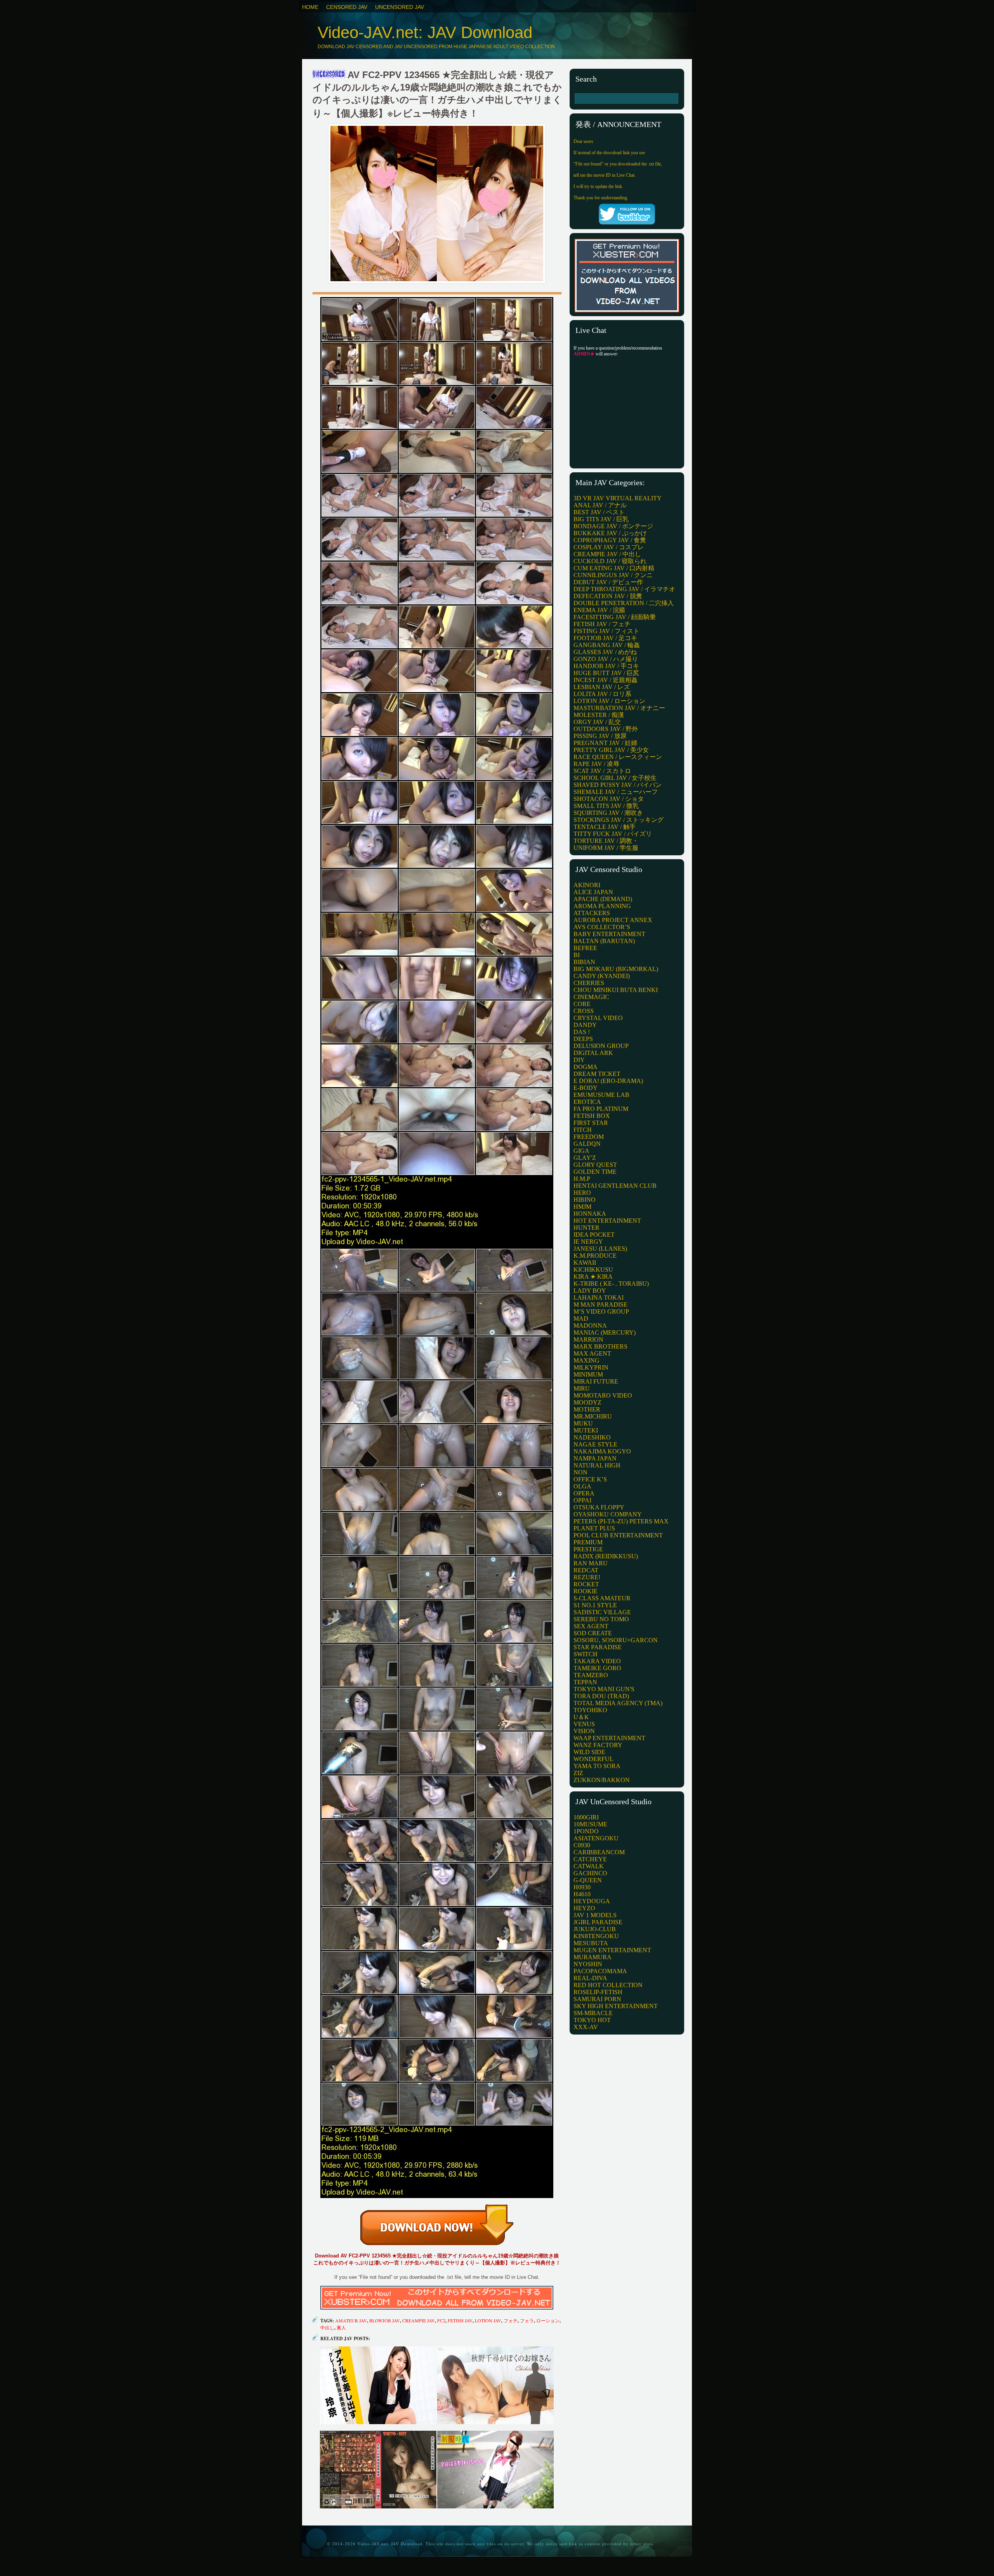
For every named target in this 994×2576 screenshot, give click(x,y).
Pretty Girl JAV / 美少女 (611, 750)
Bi (577, 955)
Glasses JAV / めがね (605, 652)
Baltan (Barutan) (604, 941)
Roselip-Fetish (598, 1992)
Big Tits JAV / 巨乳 (601, 519)
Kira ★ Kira (593, 1277)
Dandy (585, 1025)
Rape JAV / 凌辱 (596, 764)
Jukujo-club (595, 1929)
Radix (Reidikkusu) (606, 1556)
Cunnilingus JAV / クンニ (613, 575)
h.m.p (582, 1179)
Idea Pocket (594, 1235)
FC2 (441, 2320)
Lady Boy (590, 1291)
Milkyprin (591, 1367)
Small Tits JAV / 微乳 (606, 806)
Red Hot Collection (608, 1985)
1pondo (586, 1831)
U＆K (581, 1717)
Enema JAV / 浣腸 (599, 610)
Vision (584, 1731)
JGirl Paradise (598, 1922)
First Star (591, 1123)
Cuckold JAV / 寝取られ (610, 561)
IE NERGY (588, 1242)
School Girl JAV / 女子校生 (615, 778)
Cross (584, 1011)
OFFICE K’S (590, 1479)
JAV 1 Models (595, 1915)
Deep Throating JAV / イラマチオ (624, 589)
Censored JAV (347, 7)
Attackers (592, 913)
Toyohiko (590, 1710)
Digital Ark (593, 1053)
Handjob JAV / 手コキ (606, 666)
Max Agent (592, 1353)
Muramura (593, 1957)
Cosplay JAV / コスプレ (609, 547)
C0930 (582, 1845)
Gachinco (590, 1873)
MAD (581, 1318)
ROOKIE (586, 1591)
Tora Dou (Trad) (601, 1696)
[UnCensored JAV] (329, 75)
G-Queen (588, 1880)
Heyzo (584, 1908)
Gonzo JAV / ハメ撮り (606, 659)
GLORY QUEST (595, 1165)
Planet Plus (594, 1528)
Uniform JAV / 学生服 (606, 848)
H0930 (582, 1887)
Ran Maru (591, 1563)
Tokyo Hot (592, 2020)
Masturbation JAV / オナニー (619, 708)
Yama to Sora (597, 1766)
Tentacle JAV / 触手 (605, 827)
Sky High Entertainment (616, 2006)
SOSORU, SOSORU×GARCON (616, 1640)
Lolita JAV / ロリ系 (602, 694)
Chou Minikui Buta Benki (616, 990)
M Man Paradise (600, 1305)
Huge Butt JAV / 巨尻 (606, 673)
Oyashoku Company (608, 1514)
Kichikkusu (593, 1270)
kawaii (585, 1263)
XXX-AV (586, 2027)
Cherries (589, 983)
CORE (582, 1004)
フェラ (527, 2320)
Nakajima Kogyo (602, 1451)
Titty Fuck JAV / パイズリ (613, 834)
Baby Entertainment (609, 934)
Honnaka (590, 1214)
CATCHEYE (590, 1859)
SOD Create (593, 1633)
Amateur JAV (351, 2320)
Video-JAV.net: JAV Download (425, 32)
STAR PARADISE (598, 1647)
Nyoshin (588, 1964)
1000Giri (586, 1817)
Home (310, 7)
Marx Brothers (600, 1346)
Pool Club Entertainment (618, 1535)
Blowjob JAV (385, 2320)
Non (580, 1472)
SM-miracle (593, 2013)
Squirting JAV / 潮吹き (608, 813)
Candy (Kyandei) (602, 976)
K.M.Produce (595, 1256)
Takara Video (597, 1661)
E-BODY (586, 1088)
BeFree (585, 948)
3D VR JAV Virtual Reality (618, 498)
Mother (587, 1409)
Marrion (588, 1339)
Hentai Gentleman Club (615, 1186)
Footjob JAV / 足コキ (605, 638)
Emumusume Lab (601, 1095)
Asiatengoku (596, 1838)
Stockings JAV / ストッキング (619, 820)
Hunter (586, 1228)
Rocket (586, 1584)
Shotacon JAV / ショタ (609, 799)
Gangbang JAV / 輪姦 (607, 645)
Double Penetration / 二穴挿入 (624, 603)
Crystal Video (598, 1018)
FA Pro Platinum (601, 1109)
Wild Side (589, 1752)
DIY (579, 1060)
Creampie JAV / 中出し (607, 554)
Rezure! (587, 1577)
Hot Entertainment (607, 1221)
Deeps (583, 1039)
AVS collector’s (602, 927)
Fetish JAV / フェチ (602, 624)
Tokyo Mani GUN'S (604, 1689)
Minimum (588, 1374)
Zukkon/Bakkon (602, 1780)
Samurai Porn (597, 1999)
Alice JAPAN (593, 892)
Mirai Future (596, 1381)
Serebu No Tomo (601, 1619)
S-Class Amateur (602, 1598)
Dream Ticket (597, 1074)
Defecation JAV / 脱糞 (608, 596)
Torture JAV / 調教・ (606, 841)
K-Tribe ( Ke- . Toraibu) (611, 1284)
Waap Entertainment (609, 1738)
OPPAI (582, 1500)
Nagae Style (595, 1444)
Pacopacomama (600, 1971)
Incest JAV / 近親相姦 (606, 680)
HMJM (582, 1207)
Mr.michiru (593, 1416)
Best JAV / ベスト (599, 512)
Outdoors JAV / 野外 (606, 729)
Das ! (582, 1032)
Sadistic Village (602, 1612)
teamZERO (591, 1675)
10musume (590, 1824)
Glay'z (585, 1158)
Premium (588, 1542)
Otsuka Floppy (599, 1507)
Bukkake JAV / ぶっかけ (610, 533)
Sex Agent (591, 1626)
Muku (583, 1423)
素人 (341, 2327)
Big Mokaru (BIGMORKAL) (616, 969)
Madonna (590, 1325)
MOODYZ (587, 1402)
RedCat (586, 1570)
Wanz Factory (598, 1745)
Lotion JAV (488, 2320)
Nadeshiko (592, 1437)
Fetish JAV (460, 2320)
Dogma (586, 1067)
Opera (584, 1493)
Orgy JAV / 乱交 (597, 722)
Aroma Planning (602, 906)
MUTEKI (586, 1430)
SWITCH (586, 1654)
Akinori (587, 885)
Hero (582, 1193)
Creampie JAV (419, 2320)
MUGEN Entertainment (612, 1950)
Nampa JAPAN (595, 1458)
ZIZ (578, 1773)
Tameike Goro (597, 1668)
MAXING (586, 1360)
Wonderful (593, 1759)
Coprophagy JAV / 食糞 (610, 540)
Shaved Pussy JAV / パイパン (618, 785)
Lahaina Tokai (599, 1298)
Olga (582, 1486)
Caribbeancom (599, 1852)
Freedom (589, 1137)
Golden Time (595, 1172)
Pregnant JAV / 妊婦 (605, 743)
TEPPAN (585, 1682)
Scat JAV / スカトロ (602, 771)
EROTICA (587, 1102)
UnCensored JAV (400, 7)
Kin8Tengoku (596, 1936)
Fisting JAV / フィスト (606, 631)
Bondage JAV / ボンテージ (613, 526)
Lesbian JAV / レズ (602, 687)
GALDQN (587, 1144)
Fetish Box (592, 1116)
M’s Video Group (601, 1311)
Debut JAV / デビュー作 (608, 582)
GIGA (581, 1151)
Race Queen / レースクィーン (618, 757)
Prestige (588, 1549)
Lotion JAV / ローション (609, 701)
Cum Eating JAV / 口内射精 (614, 568)
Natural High (597, 1465)
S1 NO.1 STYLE (595, 1605)
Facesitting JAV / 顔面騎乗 (615, 617)
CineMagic (591, 997)
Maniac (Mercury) (605, 1332)
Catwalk (589, 1866)
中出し (327, 2327)
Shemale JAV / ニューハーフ (616, 792)
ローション (548, 2320)
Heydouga (592, 1901)
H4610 (582, 1894)
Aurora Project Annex (613, 920)
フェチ (511, 2320)
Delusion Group (601, 1046)
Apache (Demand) (603, 899)
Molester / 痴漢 (599, 715)
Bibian (584, 962)
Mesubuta (591, 1943)
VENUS (584, 1724)
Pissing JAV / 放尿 (600, 736)
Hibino (585, 1200)
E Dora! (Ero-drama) (608, 1081)
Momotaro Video (603, 1395)
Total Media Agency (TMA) (618, 1703)
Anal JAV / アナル (600, 505)
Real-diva (590, 1978)
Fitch (583, 1130)
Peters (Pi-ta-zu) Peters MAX (621, 1521)
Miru (582, 1388)
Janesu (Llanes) (600, 1249)
